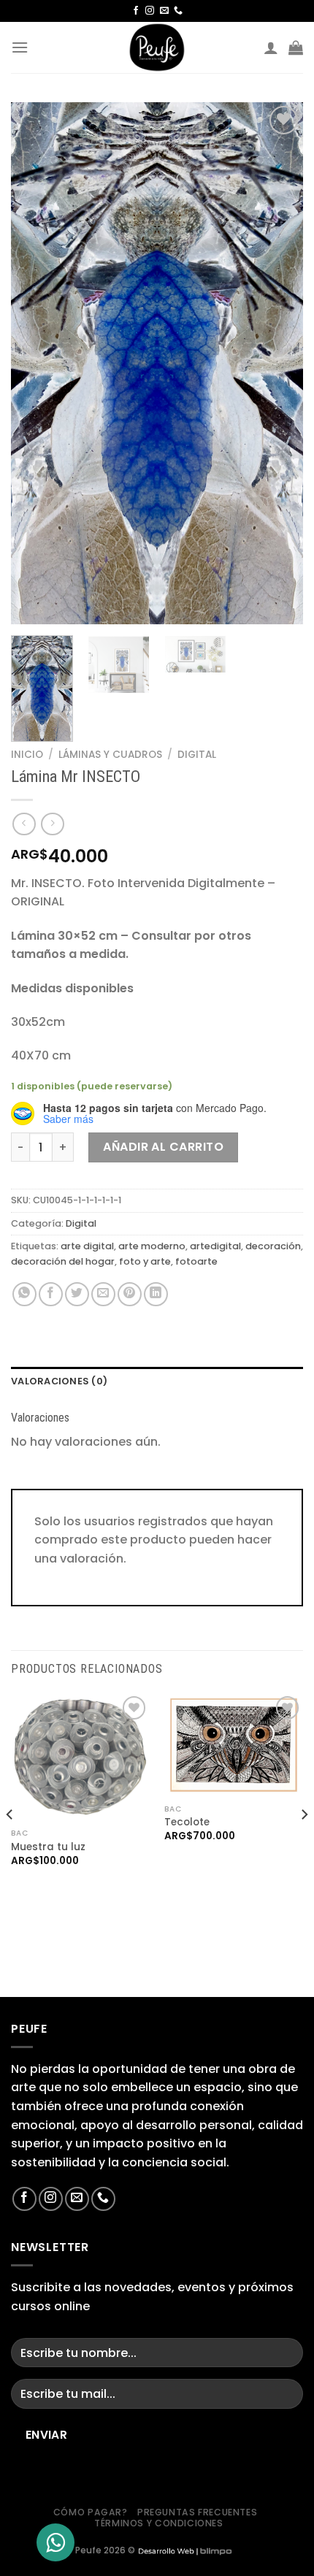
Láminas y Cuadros (110, 755)
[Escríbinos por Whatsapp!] (55, 2542)
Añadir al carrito (163, 1147)
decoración (273, 1246)
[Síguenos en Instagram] (150, 11)
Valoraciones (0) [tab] (59, 1381)
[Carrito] (296, 47)
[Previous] (35, 363)
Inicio (27, 755)
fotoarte (196, 1261)
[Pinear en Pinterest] (130, 1294)
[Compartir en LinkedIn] (156, 1294)
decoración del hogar (63, 1261)
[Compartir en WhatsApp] (24, 1294)
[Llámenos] (178, 11)
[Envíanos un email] (164, 11)
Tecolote (187, 1822)
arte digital (87, 1246)
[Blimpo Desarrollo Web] (185, 2550)
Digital (197, 755)
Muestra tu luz (48, 1847)
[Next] (279, 363)
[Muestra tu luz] (80, 1757)
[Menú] (20, 47)
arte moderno (152, 1246)
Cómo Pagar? (91, 2512)
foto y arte (145, 1261)
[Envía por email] (103, 1294)
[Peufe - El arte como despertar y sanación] (157, 47)
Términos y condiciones (158, 2523)
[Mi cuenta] (271, 47)
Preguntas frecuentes (197, 2512)
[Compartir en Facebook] (51, 1294)
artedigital (215, 1246)
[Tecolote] (234, 1745)
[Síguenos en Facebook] (136, 11)
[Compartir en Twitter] (77, 1294)
